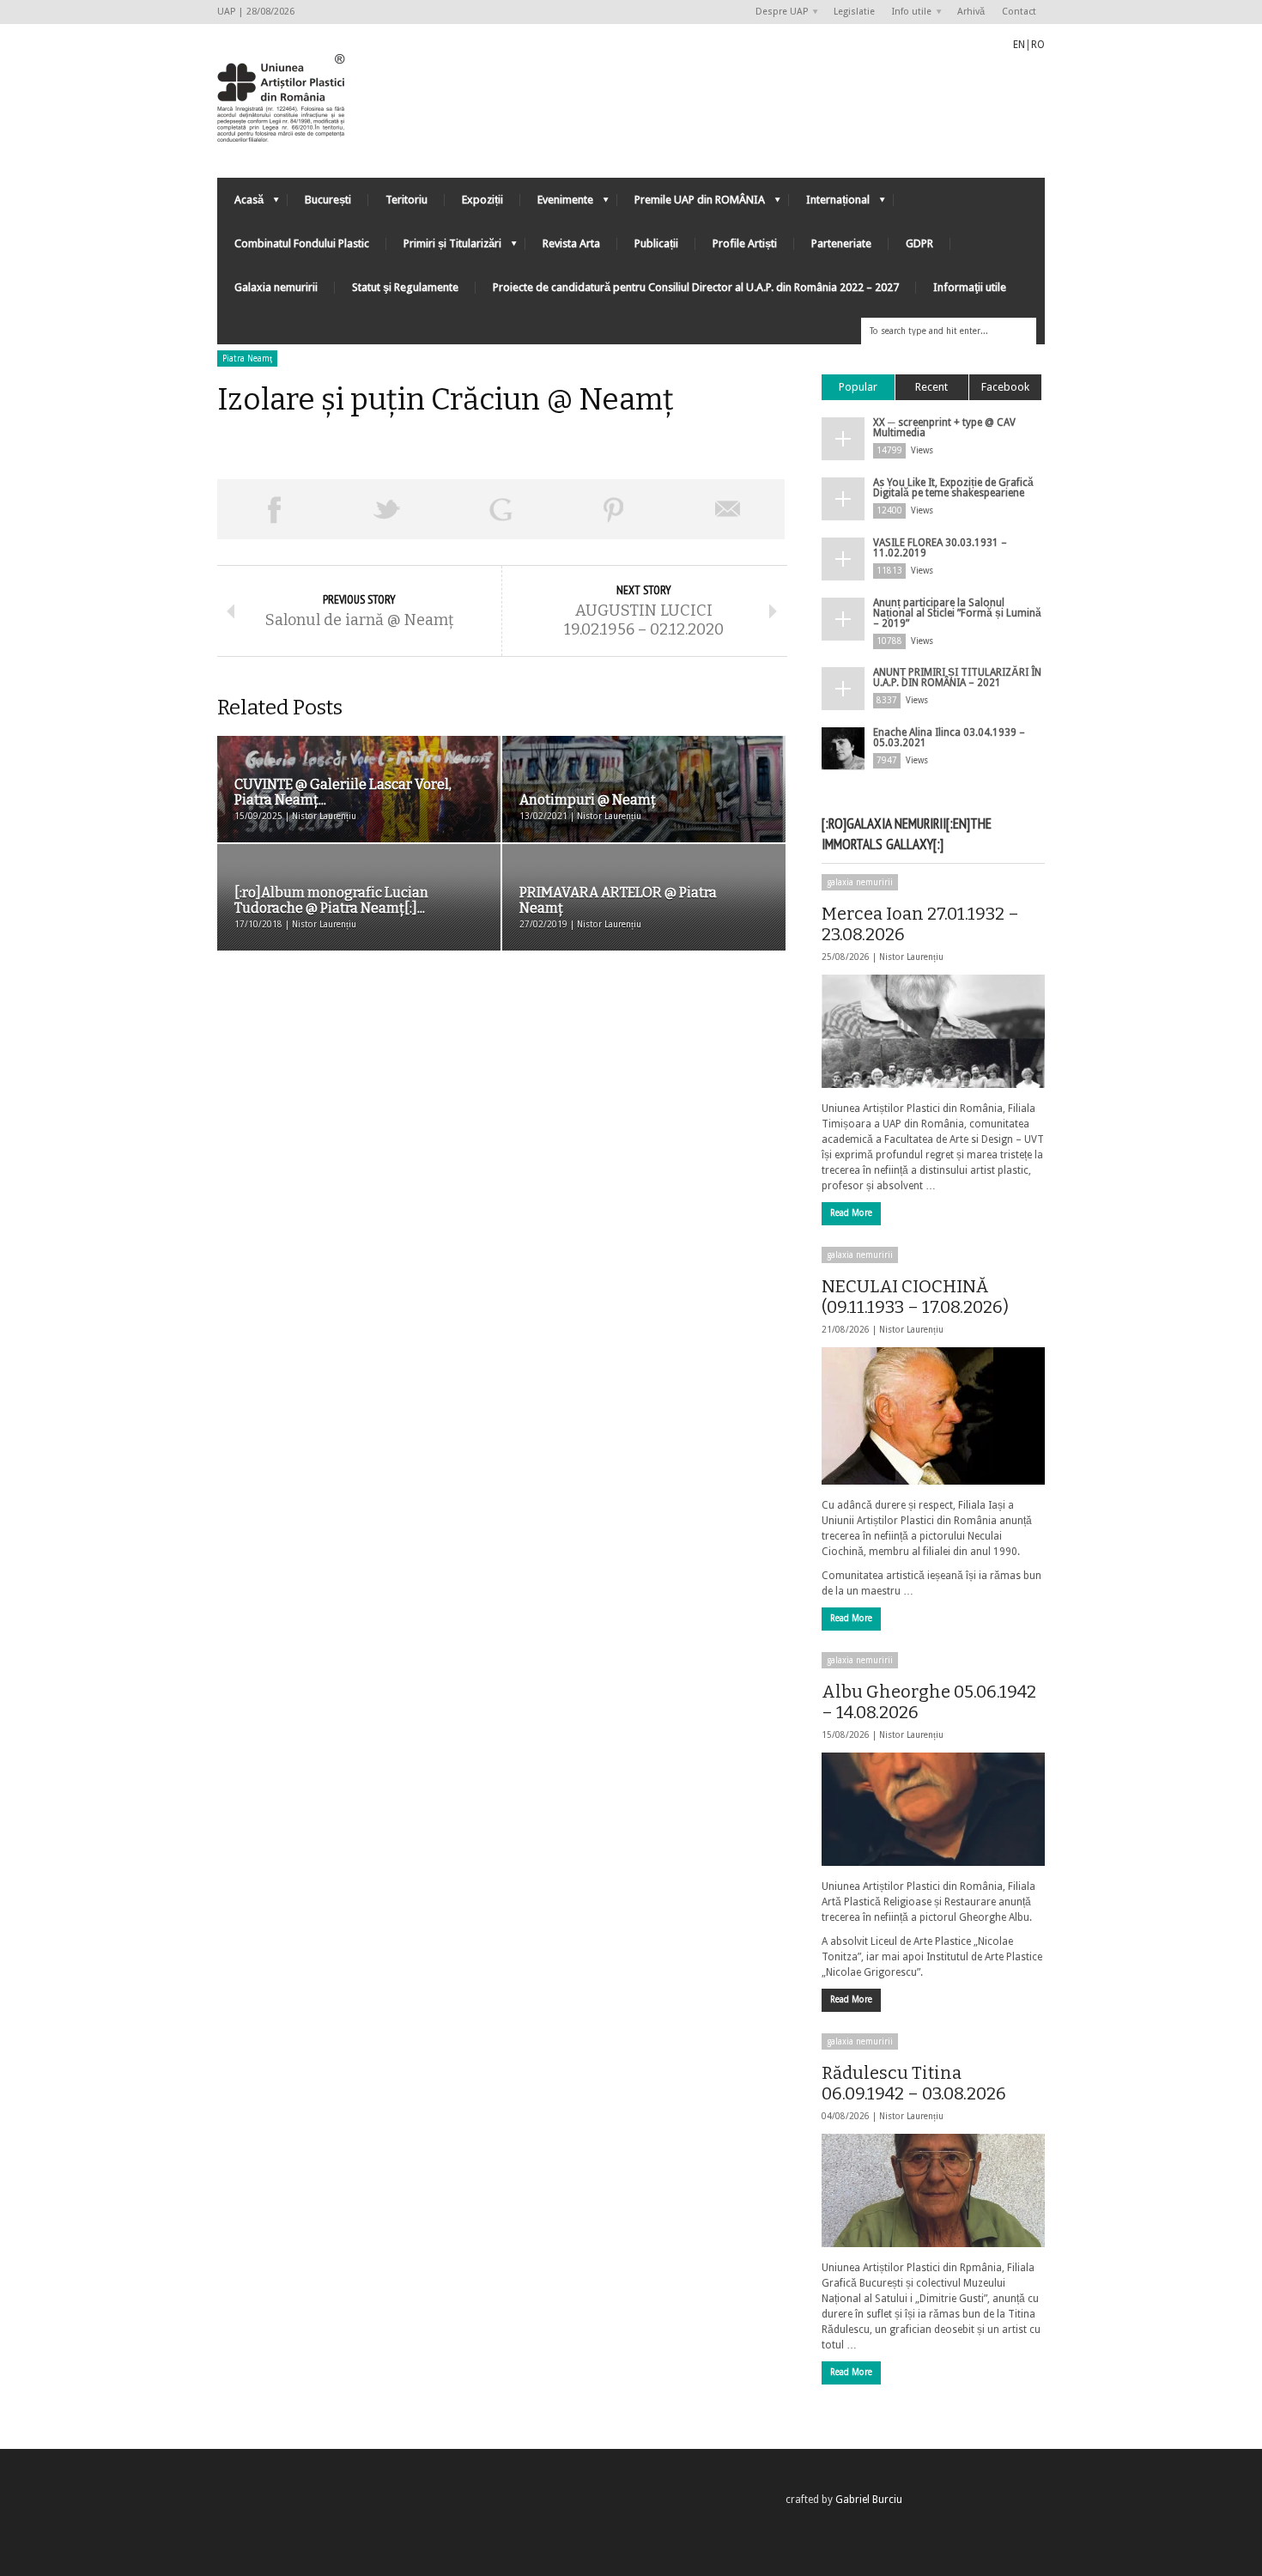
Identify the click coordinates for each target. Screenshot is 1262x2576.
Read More (851, 1213)
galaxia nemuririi (860, 882)
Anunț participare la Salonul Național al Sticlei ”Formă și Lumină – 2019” (957, 613)
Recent (931, 387)
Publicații (656, 243)
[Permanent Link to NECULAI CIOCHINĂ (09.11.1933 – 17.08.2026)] (933, 1416)
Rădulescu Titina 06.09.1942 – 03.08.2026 (914, 2083)
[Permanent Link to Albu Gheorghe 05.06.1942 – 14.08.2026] (933, 1809)
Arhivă (971, 12)
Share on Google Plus (501, 509)
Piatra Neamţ (247, 358)
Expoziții (482, 200)
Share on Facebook (274, 509)
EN (1019, 45)
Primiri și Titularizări (444, 248)
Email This (728, 509)
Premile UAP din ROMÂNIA (691, 204)
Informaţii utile (970, 287)
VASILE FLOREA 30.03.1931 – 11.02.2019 (940, 548)
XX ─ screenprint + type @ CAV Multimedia (944, 428)
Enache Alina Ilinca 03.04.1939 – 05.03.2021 (949, 738)
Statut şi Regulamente (405, 287)
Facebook (1005, 387)
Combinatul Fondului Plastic (302, 243)
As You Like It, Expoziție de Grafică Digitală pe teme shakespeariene (953, 488)
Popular (858, 387)
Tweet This (387, 509)
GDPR (919, 243)
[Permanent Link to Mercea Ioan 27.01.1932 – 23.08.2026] (933, 1031)
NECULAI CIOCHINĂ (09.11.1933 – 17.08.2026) (915, 1297)
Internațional (829, 204)
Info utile (907, 12)
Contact (1019, 12)
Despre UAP (777, 12)
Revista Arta (571, 243)
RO (1038, 45)
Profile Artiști (745, 243)
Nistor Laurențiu (911, 957)
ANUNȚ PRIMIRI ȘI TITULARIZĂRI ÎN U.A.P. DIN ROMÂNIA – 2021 (957, 677)
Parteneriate (841, 243)
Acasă (240, 204)
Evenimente (557, 204)
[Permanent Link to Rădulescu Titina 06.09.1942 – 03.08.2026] (933, 2190)
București (328, 200)
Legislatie (854, 12)
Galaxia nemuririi (276, 287)
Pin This (614, 509)
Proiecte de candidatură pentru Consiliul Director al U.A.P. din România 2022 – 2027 (696, 287)
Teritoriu (407, 200)
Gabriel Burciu (869, 2500)
